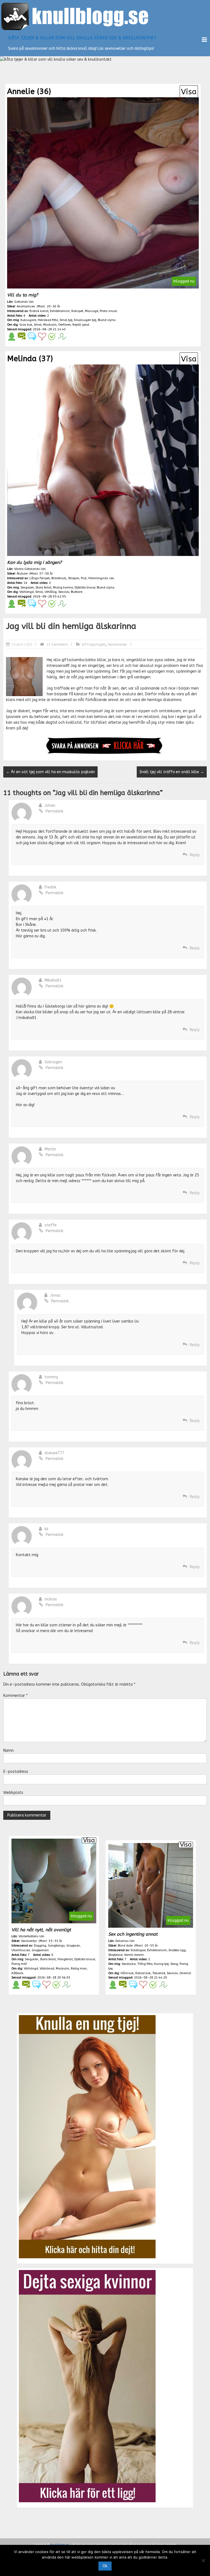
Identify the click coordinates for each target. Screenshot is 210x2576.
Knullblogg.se (59, 2545)
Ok (105, 2566)
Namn (8, 1751)
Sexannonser (117, 644)
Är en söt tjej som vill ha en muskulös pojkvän (50, 772)
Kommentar (15, 1696)
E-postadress (16, 1772)
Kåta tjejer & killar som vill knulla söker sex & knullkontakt (82, 38)
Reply (195, 855)
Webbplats (13, 1793)
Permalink (55, 811)
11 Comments (57, 644)
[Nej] (203, 2560)
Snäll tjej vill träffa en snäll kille (172, 772)
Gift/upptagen (94, 644)
